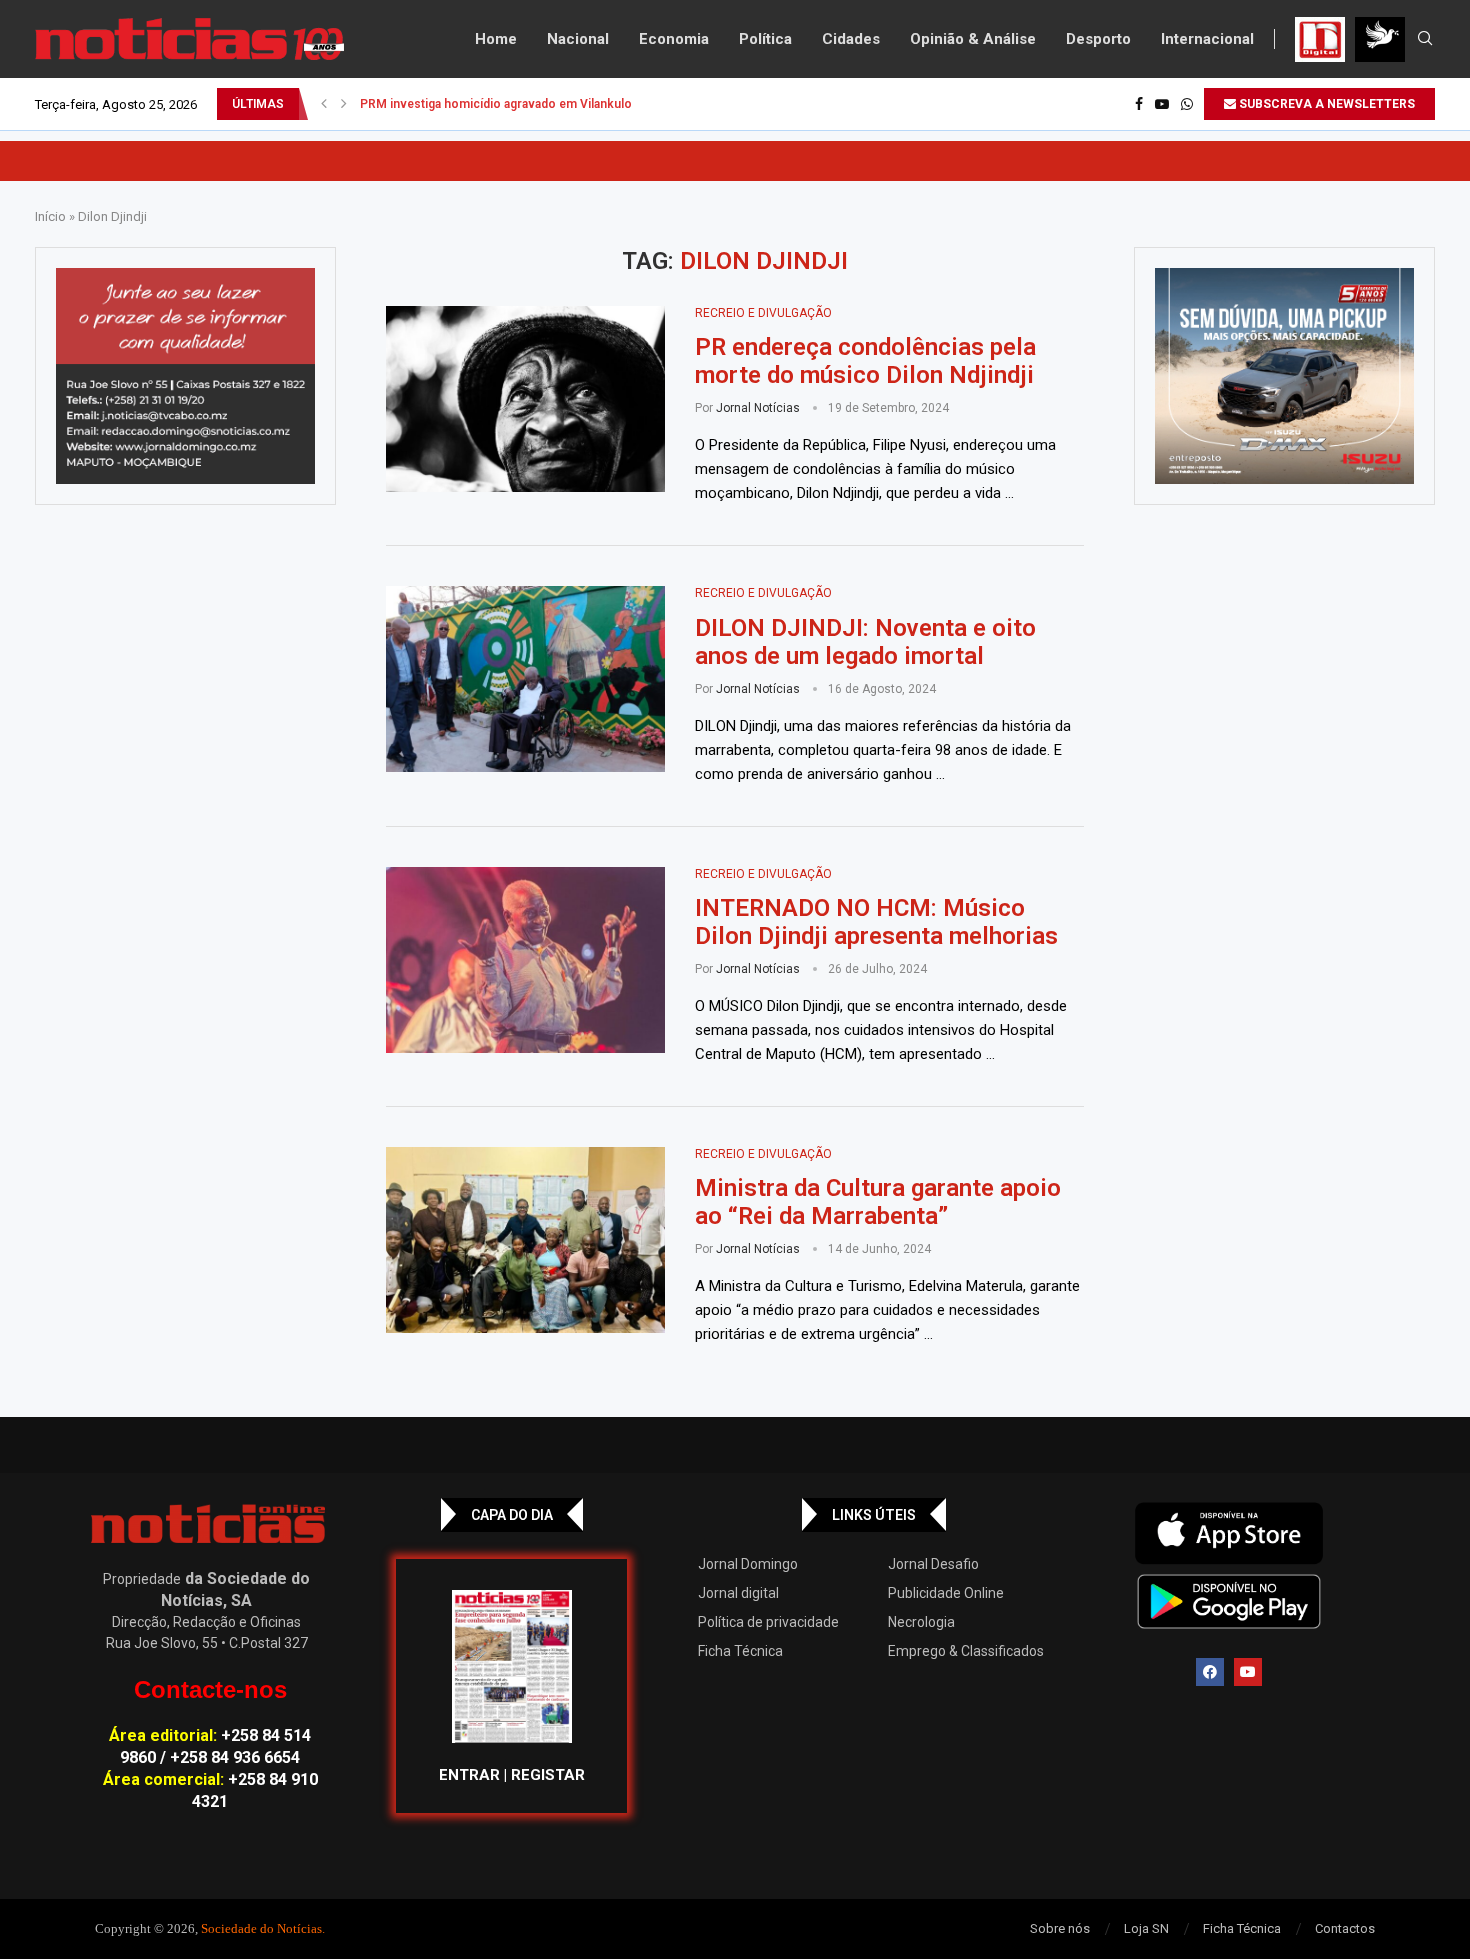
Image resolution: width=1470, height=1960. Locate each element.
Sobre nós (1060, 1928)
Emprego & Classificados (966, 1651)
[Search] (1425, 39)
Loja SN (1146, 1928)
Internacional (1207, 39)
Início (50, 216)
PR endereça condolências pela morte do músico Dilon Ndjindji (865, 361)
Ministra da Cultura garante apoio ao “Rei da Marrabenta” (878, 1202)
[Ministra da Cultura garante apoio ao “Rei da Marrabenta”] (525, 1240)
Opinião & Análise (973, 39)
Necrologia (921, 1622)
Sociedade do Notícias (261, 1928)
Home (496, 39)
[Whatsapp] (1187, 104)
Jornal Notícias (758, 408)
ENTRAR (469, 1775)
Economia (674, 39)
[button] (324, 104)
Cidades (851, 39)
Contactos (1345, 1928)
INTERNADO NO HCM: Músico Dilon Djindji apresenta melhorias (876, 922)
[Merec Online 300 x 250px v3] (1284, 376)
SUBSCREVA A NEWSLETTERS (1325, 104)
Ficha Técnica (740, 1651)
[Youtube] (1162, 104)
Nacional (578, 39)
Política (765, 39)
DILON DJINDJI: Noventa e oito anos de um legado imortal (865, 642)
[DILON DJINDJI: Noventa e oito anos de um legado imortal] (525, 679)
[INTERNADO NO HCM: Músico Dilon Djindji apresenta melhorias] (525, 960)
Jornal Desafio (933, 1564)
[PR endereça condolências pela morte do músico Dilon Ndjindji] (525, 399)
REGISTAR (548, 1775)
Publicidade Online (946, 1593)
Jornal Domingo (748, 1564)
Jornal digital (738, 1593)
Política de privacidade (768, 1622)
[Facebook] (1139, 104)
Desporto (1098, 39)
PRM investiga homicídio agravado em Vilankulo (496, 104)
